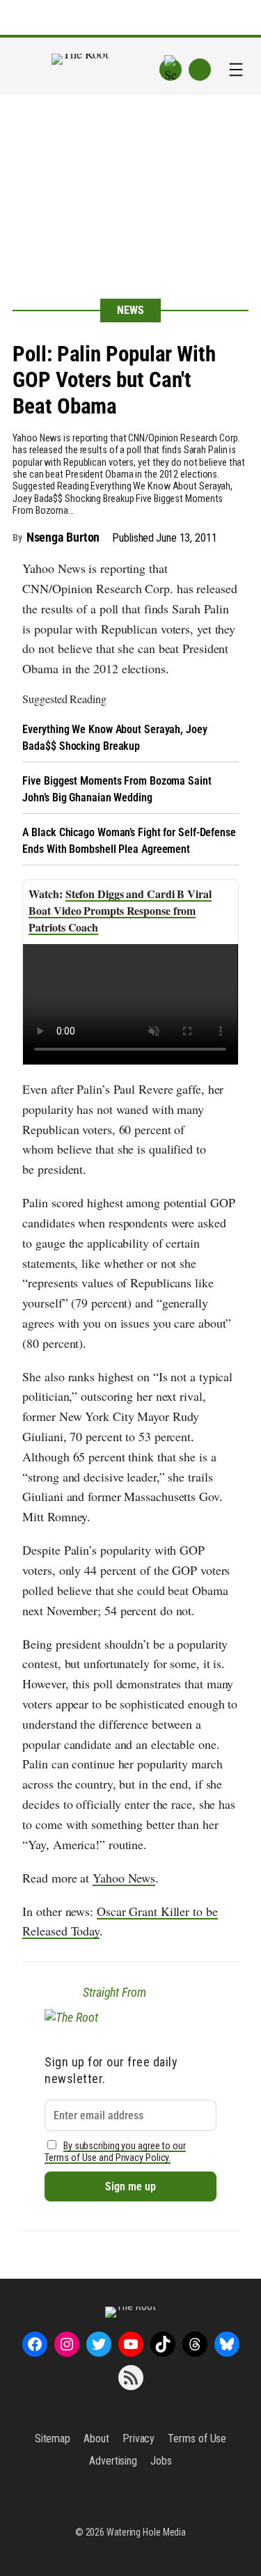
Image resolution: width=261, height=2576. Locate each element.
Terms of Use (197, 2438)
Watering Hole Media (146, 2532)
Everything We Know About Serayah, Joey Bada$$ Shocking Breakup (114, 738)
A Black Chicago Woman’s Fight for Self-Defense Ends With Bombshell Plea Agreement (129, 841)
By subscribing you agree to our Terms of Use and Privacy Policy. (115, 2152)
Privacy (139, 2438)
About (96, 2438)
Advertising (113, 2461)
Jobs (161, 2461)
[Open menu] (236, 70)
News (130, 310)
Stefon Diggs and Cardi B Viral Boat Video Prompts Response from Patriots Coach (120, 910)
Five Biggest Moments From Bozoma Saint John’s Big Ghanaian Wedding (117, 789)
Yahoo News (124, 1878)
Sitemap (53, 2438)
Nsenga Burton (63, 537)
